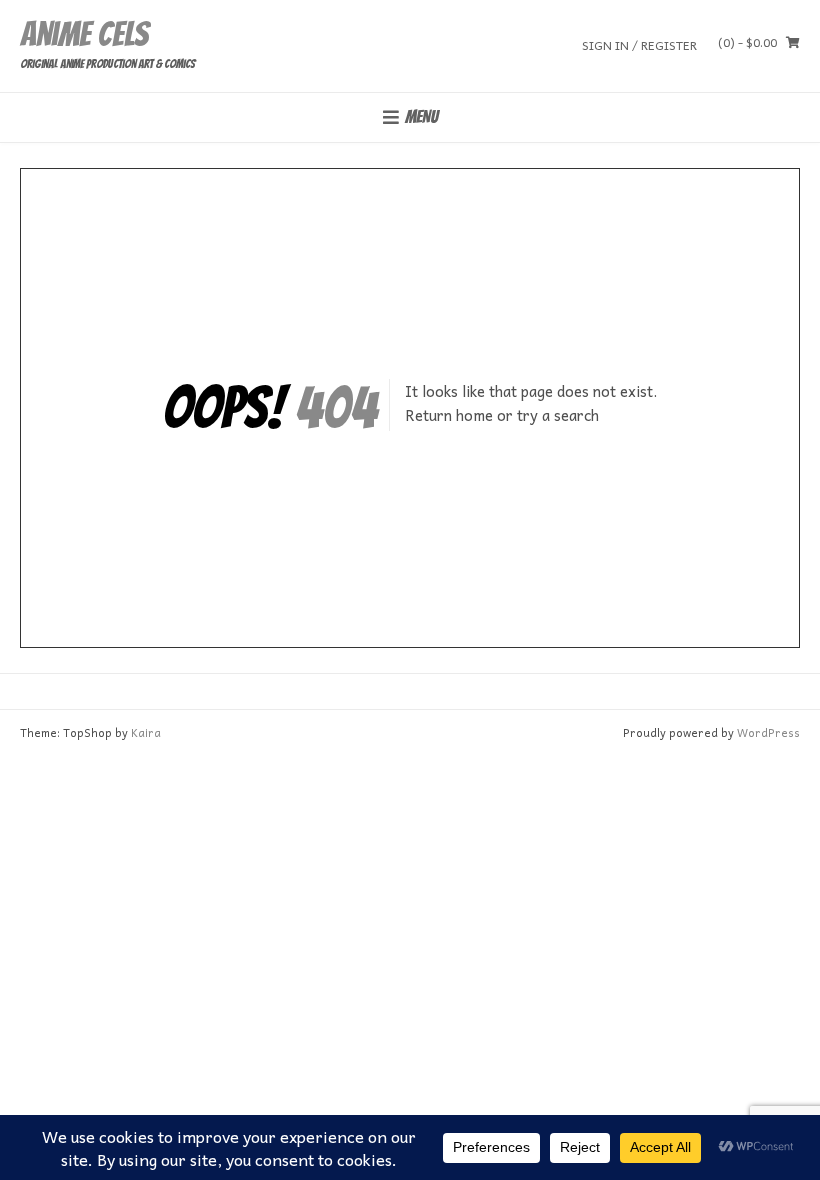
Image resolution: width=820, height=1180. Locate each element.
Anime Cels (84, 34)
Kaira (146, 732)
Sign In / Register (639, 44)
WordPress (768, 732)
